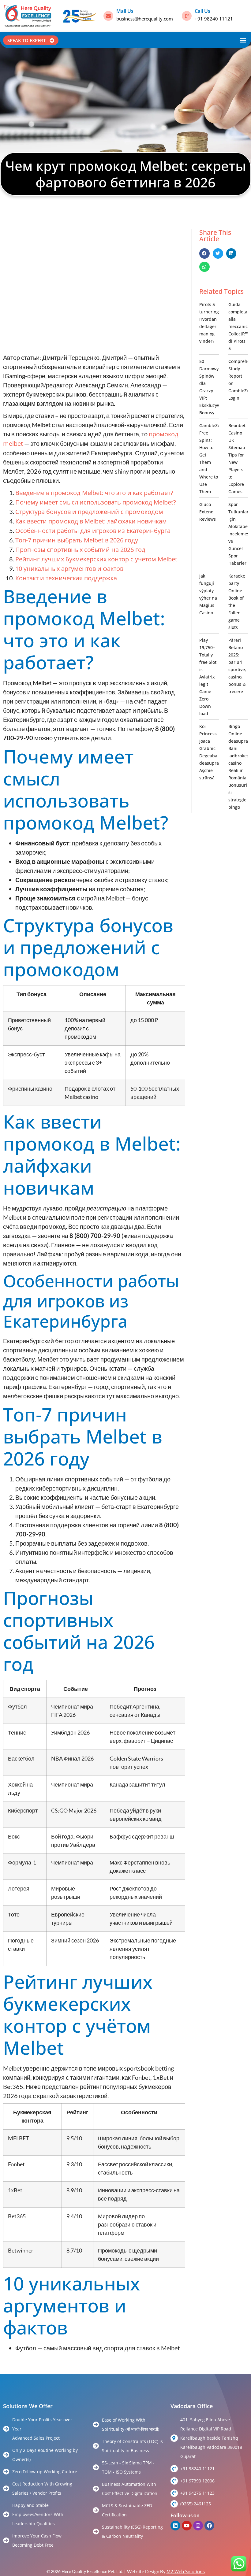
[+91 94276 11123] (174, 2493)
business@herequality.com (145, 19)
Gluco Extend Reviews (208, 512)
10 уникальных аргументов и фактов (69, 569)
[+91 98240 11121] (174, 2469)
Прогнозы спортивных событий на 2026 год (80, 550)
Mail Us (125, 11)
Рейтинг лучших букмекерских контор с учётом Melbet (96, 559)
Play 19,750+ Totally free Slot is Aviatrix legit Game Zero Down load (208, 677)
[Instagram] (198, 2526)
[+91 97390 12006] (174, 2481)
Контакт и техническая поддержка (66, 578)
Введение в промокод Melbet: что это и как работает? (94, 493)
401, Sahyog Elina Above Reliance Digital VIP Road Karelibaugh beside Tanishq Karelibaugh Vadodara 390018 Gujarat (211, 2438)
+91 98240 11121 (214, 19)
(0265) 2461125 (196, 2504)
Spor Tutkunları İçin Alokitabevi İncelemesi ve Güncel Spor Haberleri (240, 534)
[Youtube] (187, 2526)
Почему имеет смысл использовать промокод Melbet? (96, 502)
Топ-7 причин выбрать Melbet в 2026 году (77, 540)
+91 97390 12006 (197, 2481)
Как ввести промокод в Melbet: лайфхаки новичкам (91, 521)
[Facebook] (209, 2526)
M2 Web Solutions (186, 2571)
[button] (243, 40)
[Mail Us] (108, 16)
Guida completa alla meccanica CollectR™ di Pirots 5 (239, 326)
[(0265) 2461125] (174, 2504)
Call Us (202, 11)
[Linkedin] (175, 2526)
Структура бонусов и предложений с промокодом (89, 512)
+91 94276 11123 (197, 2493)
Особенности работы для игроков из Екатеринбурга (93, 531)
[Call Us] (187, 16)
